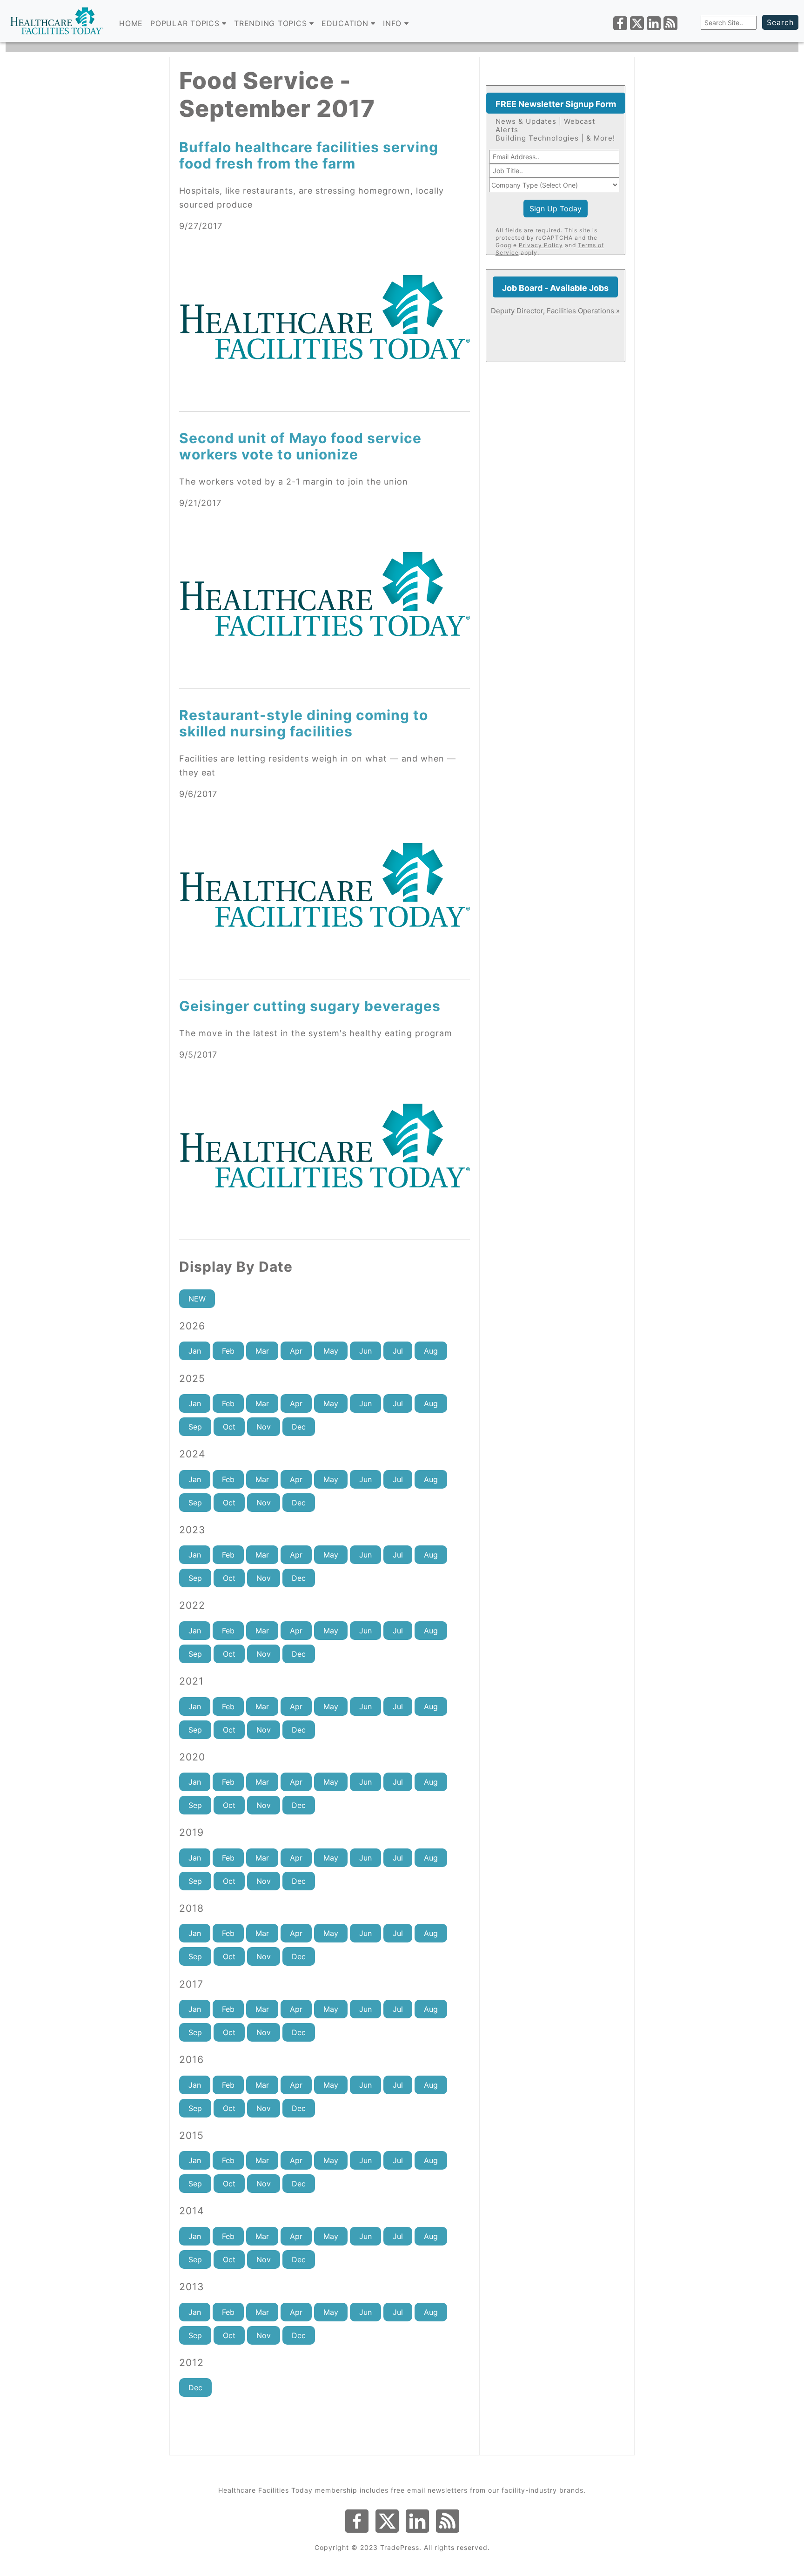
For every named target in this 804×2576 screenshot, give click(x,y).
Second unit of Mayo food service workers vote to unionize (300, 446)
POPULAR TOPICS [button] (186, 23)
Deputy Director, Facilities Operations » (555, 311)
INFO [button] (394, 23)
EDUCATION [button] (346, 23)
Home (131, 23)
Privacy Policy (541, 245)
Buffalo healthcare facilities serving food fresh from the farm (309, 155)
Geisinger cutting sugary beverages (310, 1006)
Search (780, 22)
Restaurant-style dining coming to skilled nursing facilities (304, 723)
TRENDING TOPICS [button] (272, 23)
